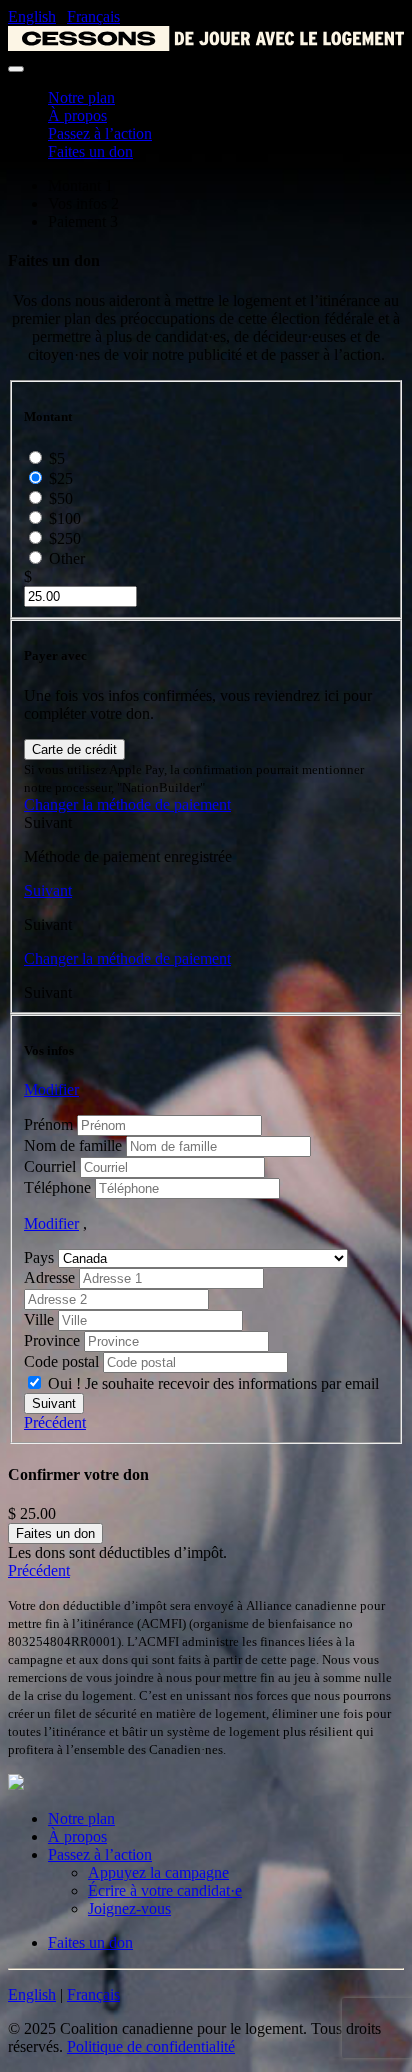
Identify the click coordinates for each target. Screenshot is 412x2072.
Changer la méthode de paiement (127, 804)
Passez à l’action (100, 133)
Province (52, 1340)
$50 (61, 498)
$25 (61, 478)
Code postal (61, 1361)
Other (67, 558)
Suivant (48, 890)
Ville (39, 1319)
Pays (39, 1257)
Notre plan (81, 97)
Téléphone (57, 1187)
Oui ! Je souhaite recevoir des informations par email (213, 1383)
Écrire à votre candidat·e (165, 1890)
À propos (77, 115)
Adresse (49, 1277)
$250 (65, 538)
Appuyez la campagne (158, 1872)
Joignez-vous (129, 1908)
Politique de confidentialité (151, 2046)
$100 (65, 518)
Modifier (51, 1089)
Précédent (55, 1422)
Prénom (48, 1124)
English (32, 16)
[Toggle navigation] (16, 69)
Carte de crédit (74, 749)
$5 (57, 458)
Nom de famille (73, 1145)
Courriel (50, 1166)
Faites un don (90, 151)
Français (93, 16)
